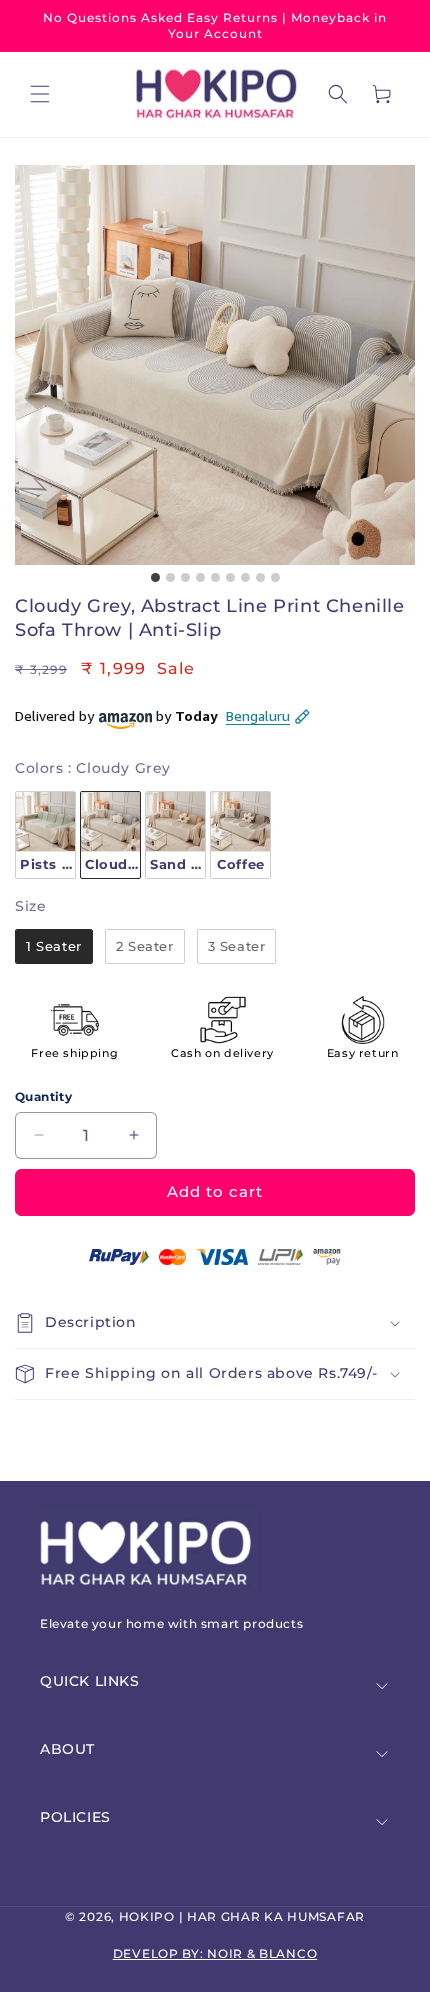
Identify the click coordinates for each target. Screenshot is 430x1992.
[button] (40, 94)
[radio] (45, 835)
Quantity (43, 1096)
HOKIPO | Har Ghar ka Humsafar (242, 1916)
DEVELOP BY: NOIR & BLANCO (215, 1953)
